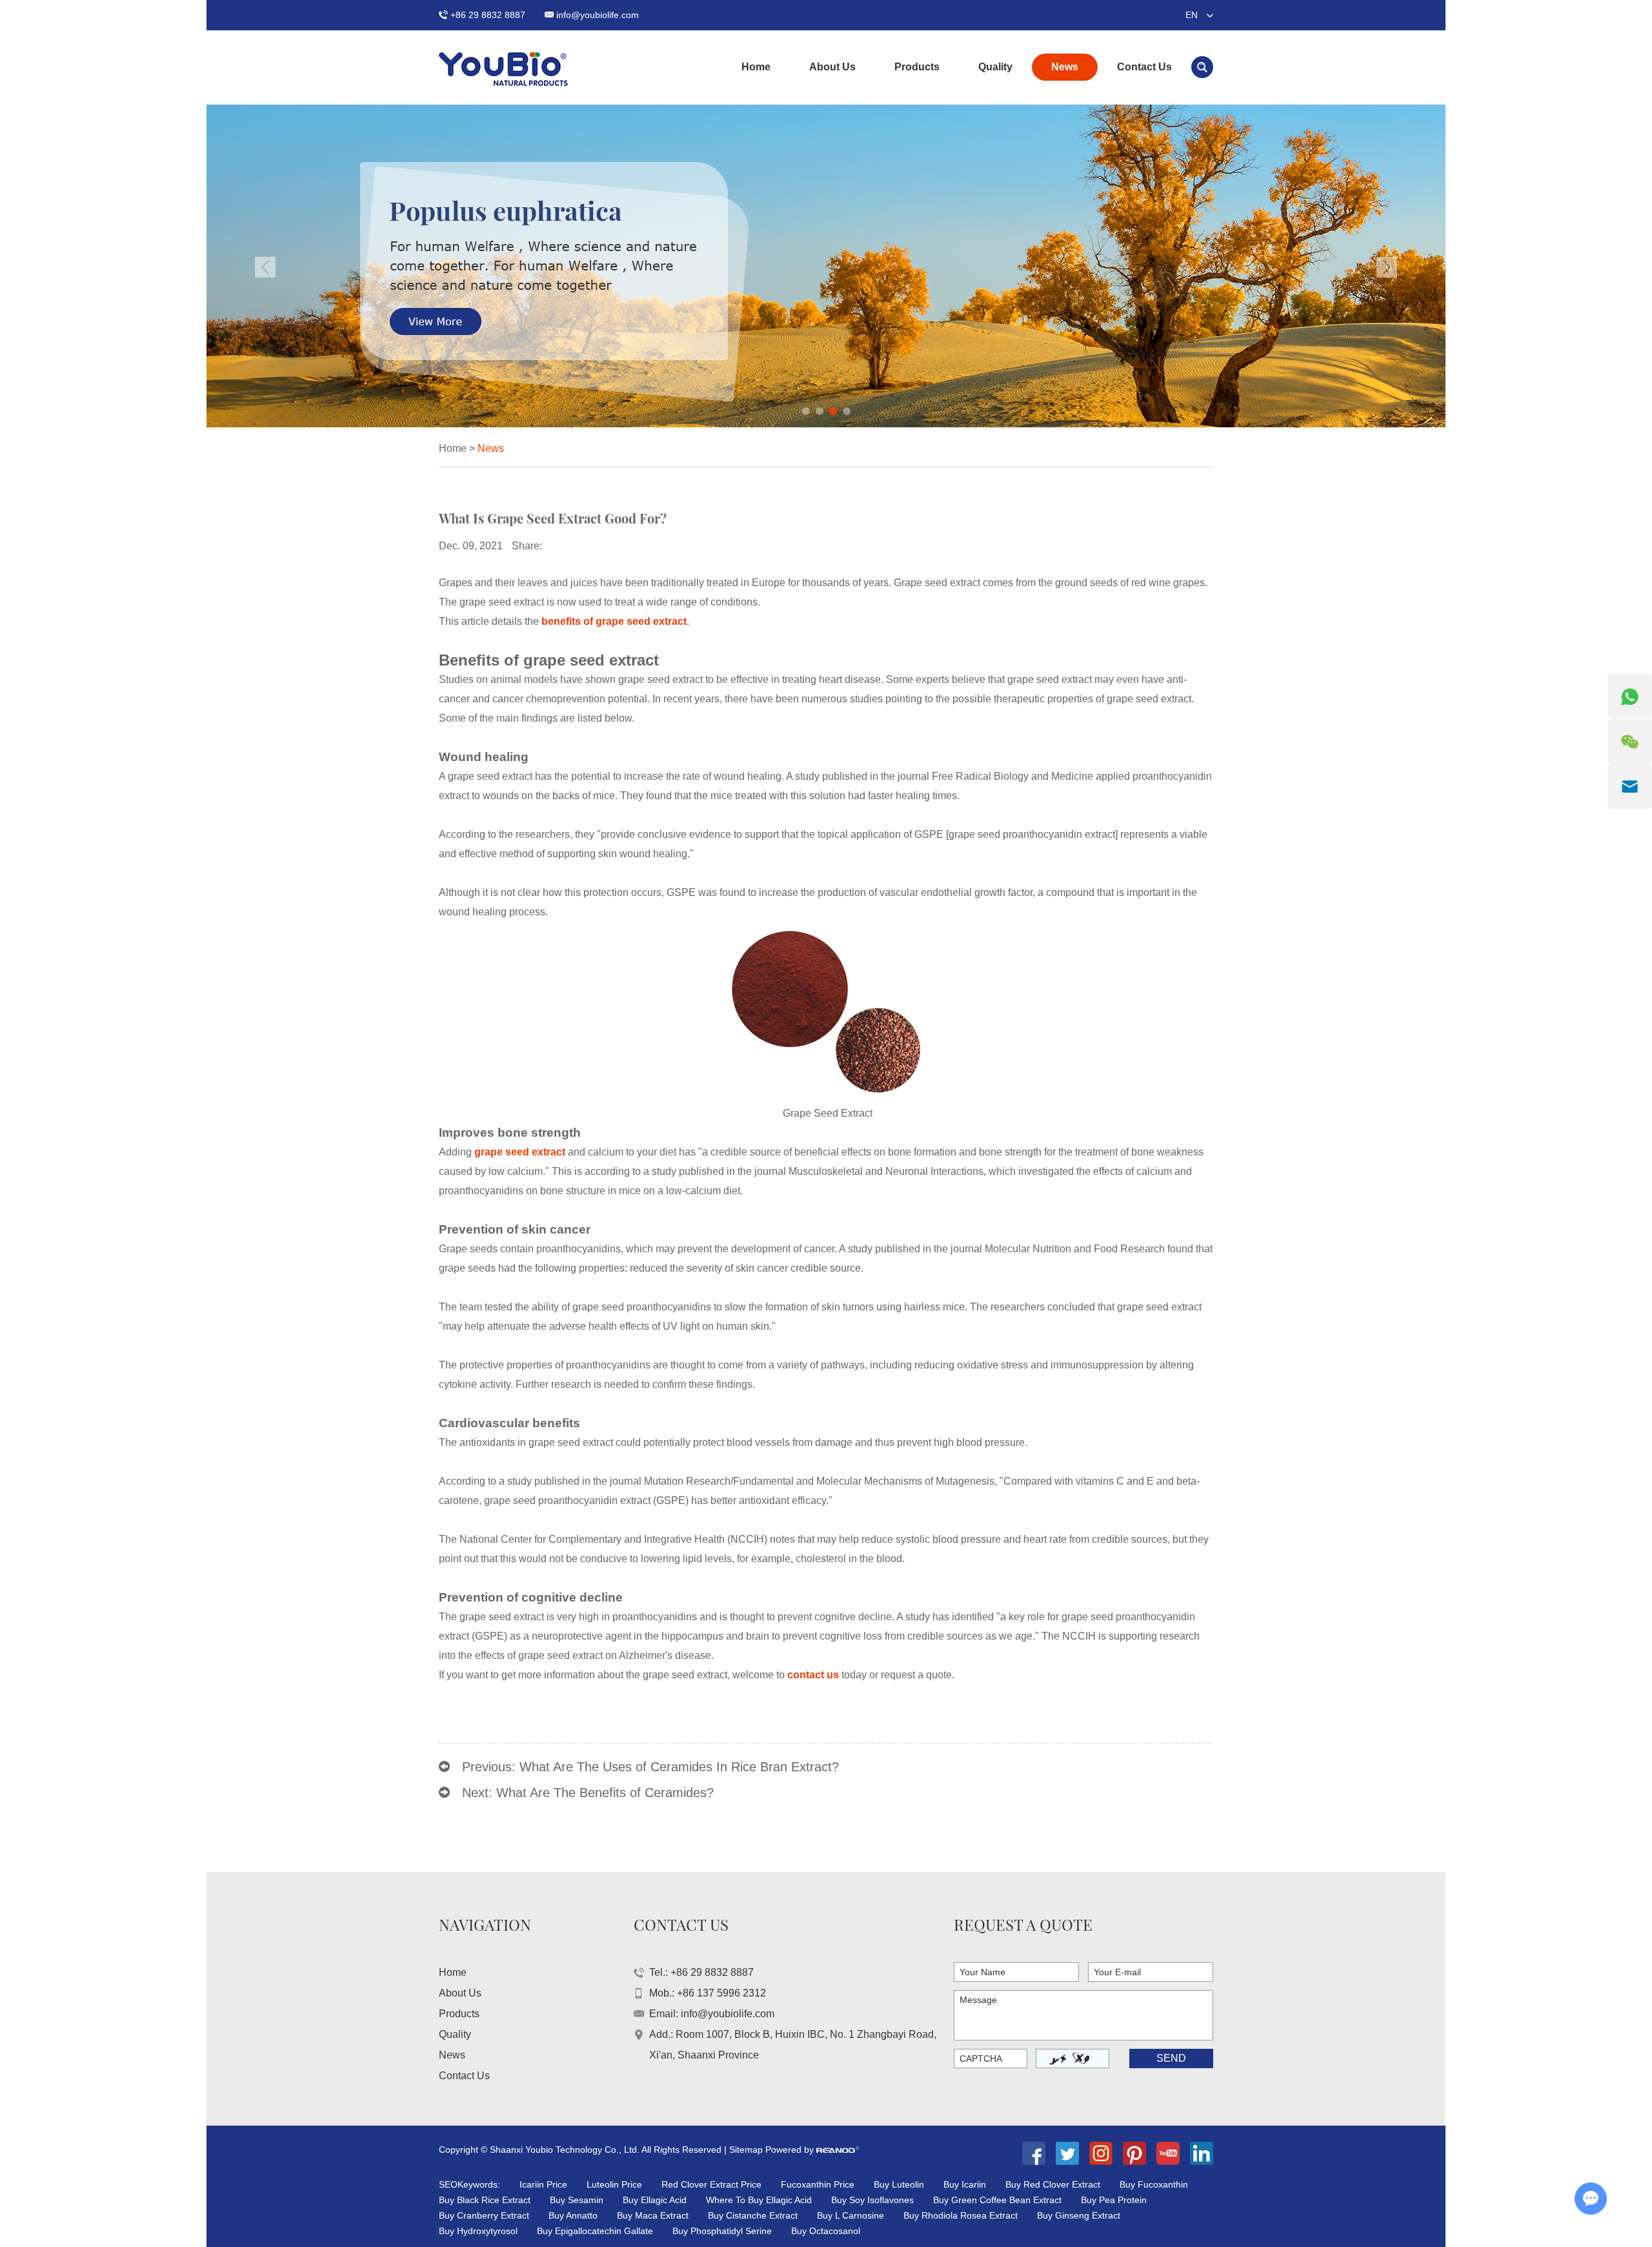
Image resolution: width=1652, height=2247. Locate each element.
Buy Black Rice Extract (485, 2200)
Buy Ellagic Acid (655, 2200)
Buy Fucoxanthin (1154, 2184)
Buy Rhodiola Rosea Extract (961, 2215)
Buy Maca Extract (653, 2215)
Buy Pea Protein (1114, 2200)
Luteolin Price (614, 2184)
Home (756, 67)
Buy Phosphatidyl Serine (722, 2231)
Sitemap (746, 2150)
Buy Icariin (965, 2184)
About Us (832, 67)
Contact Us (1144, 67)
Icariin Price (543, 2184)
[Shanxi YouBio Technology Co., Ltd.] (503, 67)
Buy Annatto (573, 2215)
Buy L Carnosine (851, 2215)
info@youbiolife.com (598, 15)
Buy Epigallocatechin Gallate (595, 2231)
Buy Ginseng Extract (1079, 2215)
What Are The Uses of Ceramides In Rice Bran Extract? (679, 1767)
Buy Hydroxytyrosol (478, 2231)
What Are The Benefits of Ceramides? (605, 1793)
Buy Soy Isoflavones (872, 2200)
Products (917, 67)
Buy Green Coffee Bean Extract (997, 2200)
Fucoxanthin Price (818, 2184)
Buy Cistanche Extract (753, 2215)
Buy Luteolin (899, 2184)
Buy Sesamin (577, 2200)
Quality (995, 67)
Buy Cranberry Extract (484, 2215)
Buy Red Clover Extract (1053, 2184)
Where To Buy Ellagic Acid (759, 2200)
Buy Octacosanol (826, 2231)
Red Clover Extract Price (711, 2184)
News (1065, 67)
